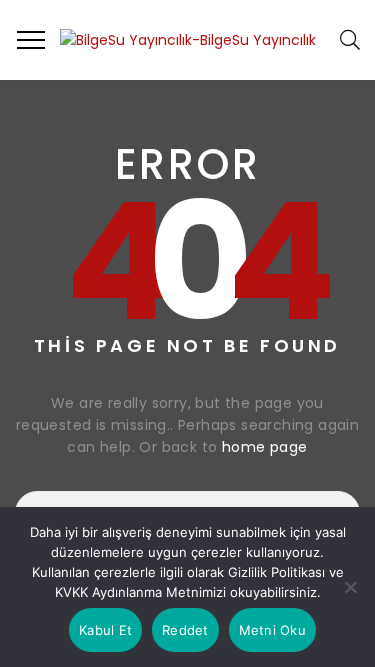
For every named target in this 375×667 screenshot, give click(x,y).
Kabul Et (105, 630)
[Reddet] (350, 587)
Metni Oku (272, 630)
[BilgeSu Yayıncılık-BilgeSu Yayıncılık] (188, 39)
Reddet (185, 630)
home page (265, 447)
